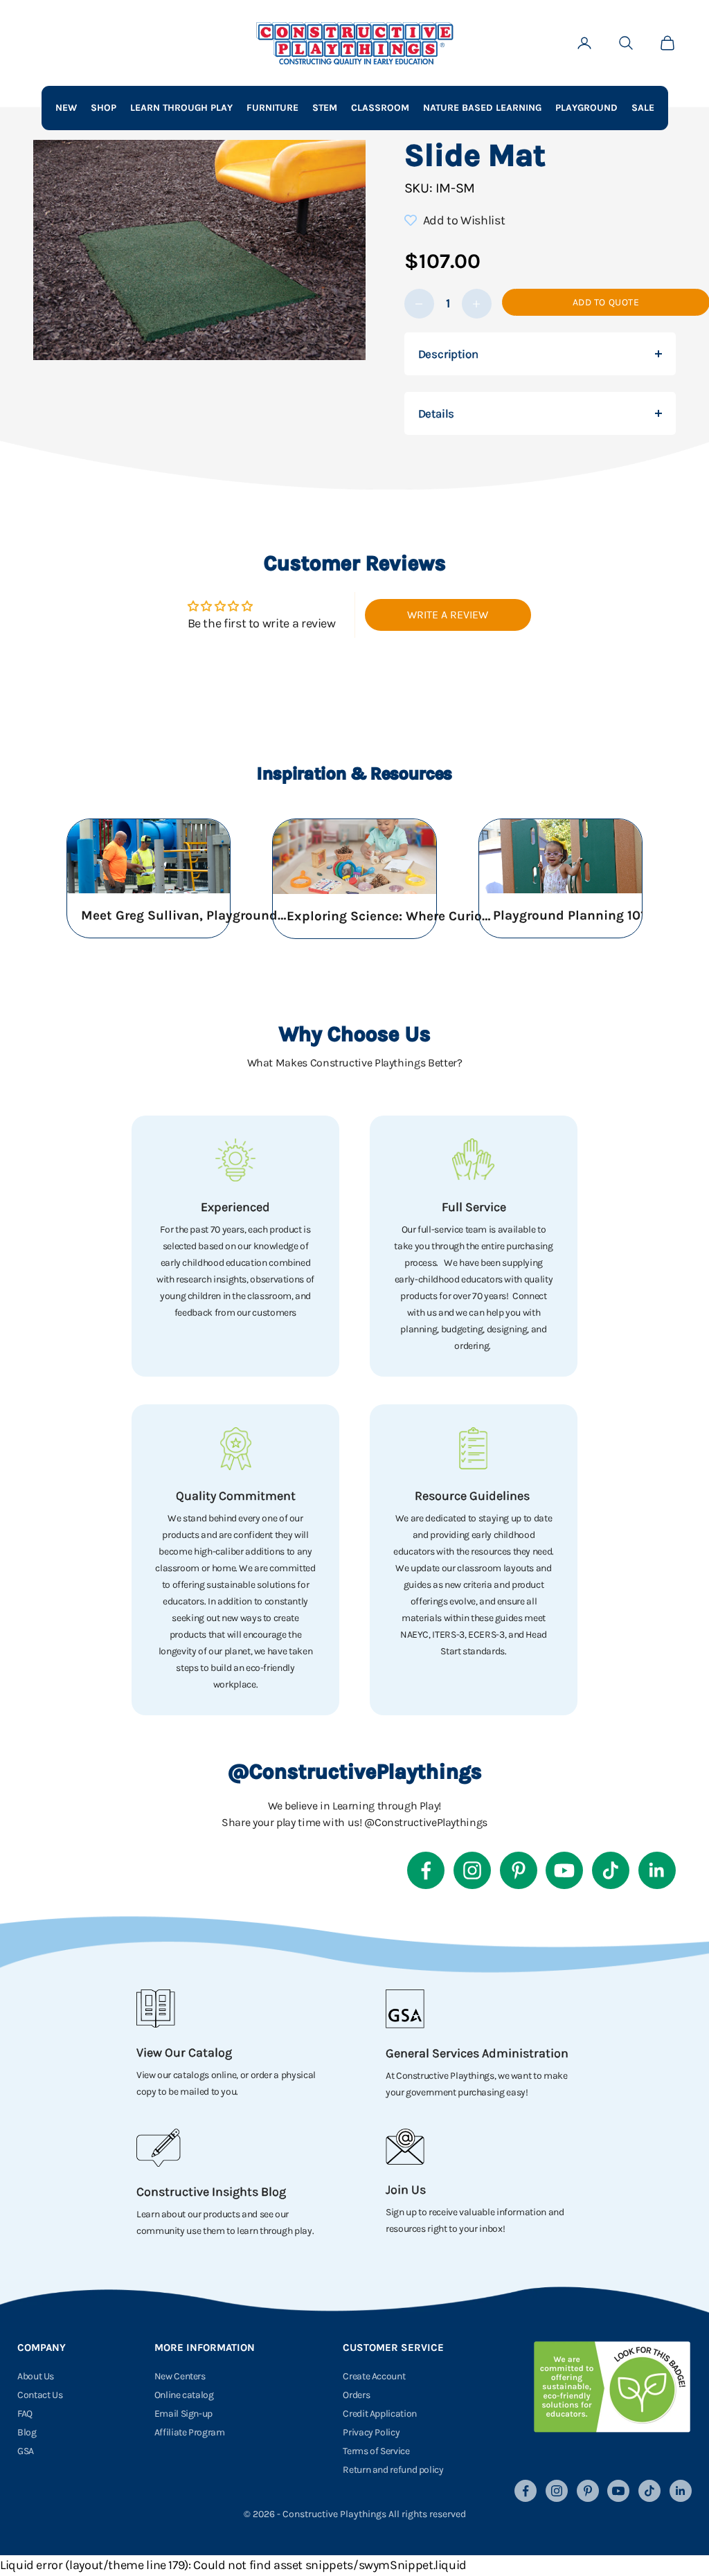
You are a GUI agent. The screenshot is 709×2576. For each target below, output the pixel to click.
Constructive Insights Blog (211, 2192)
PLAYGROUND (586, 108)
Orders (356, 2395)
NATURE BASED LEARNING (482, 108)
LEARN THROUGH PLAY (181, 108)
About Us (36, 2376)
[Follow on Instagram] (472, 1870)
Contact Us (40, 2395)
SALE (643, 108)
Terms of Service (376, 2451)
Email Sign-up (183, 2414)
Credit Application (380, 2414)
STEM (325, 108)
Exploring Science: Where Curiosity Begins (391, 916)
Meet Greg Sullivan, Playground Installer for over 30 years (185, 915)
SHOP (104, 108)
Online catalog (184, 2395)
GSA (26, 2451)
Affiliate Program (190, 2432)
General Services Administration (477, 2053)
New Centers (180, 2376)
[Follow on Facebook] (426, 1870)
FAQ (25, 2414)
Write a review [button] (448, 615)
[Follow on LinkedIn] (657, 1870)
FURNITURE (272, 108)
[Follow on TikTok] (611, 1870)
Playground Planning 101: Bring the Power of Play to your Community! (597, 915)
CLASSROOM (380, 108)
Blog (27, 2432)
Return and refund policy (393, 2470)
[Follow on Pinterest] (519, 1870)
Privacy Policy (371, 2432)
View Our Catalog (184, 2052)
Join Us (406, 2190)
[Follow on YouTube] (564, 1870)
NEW (66, 108)
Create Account (374, 2376)
